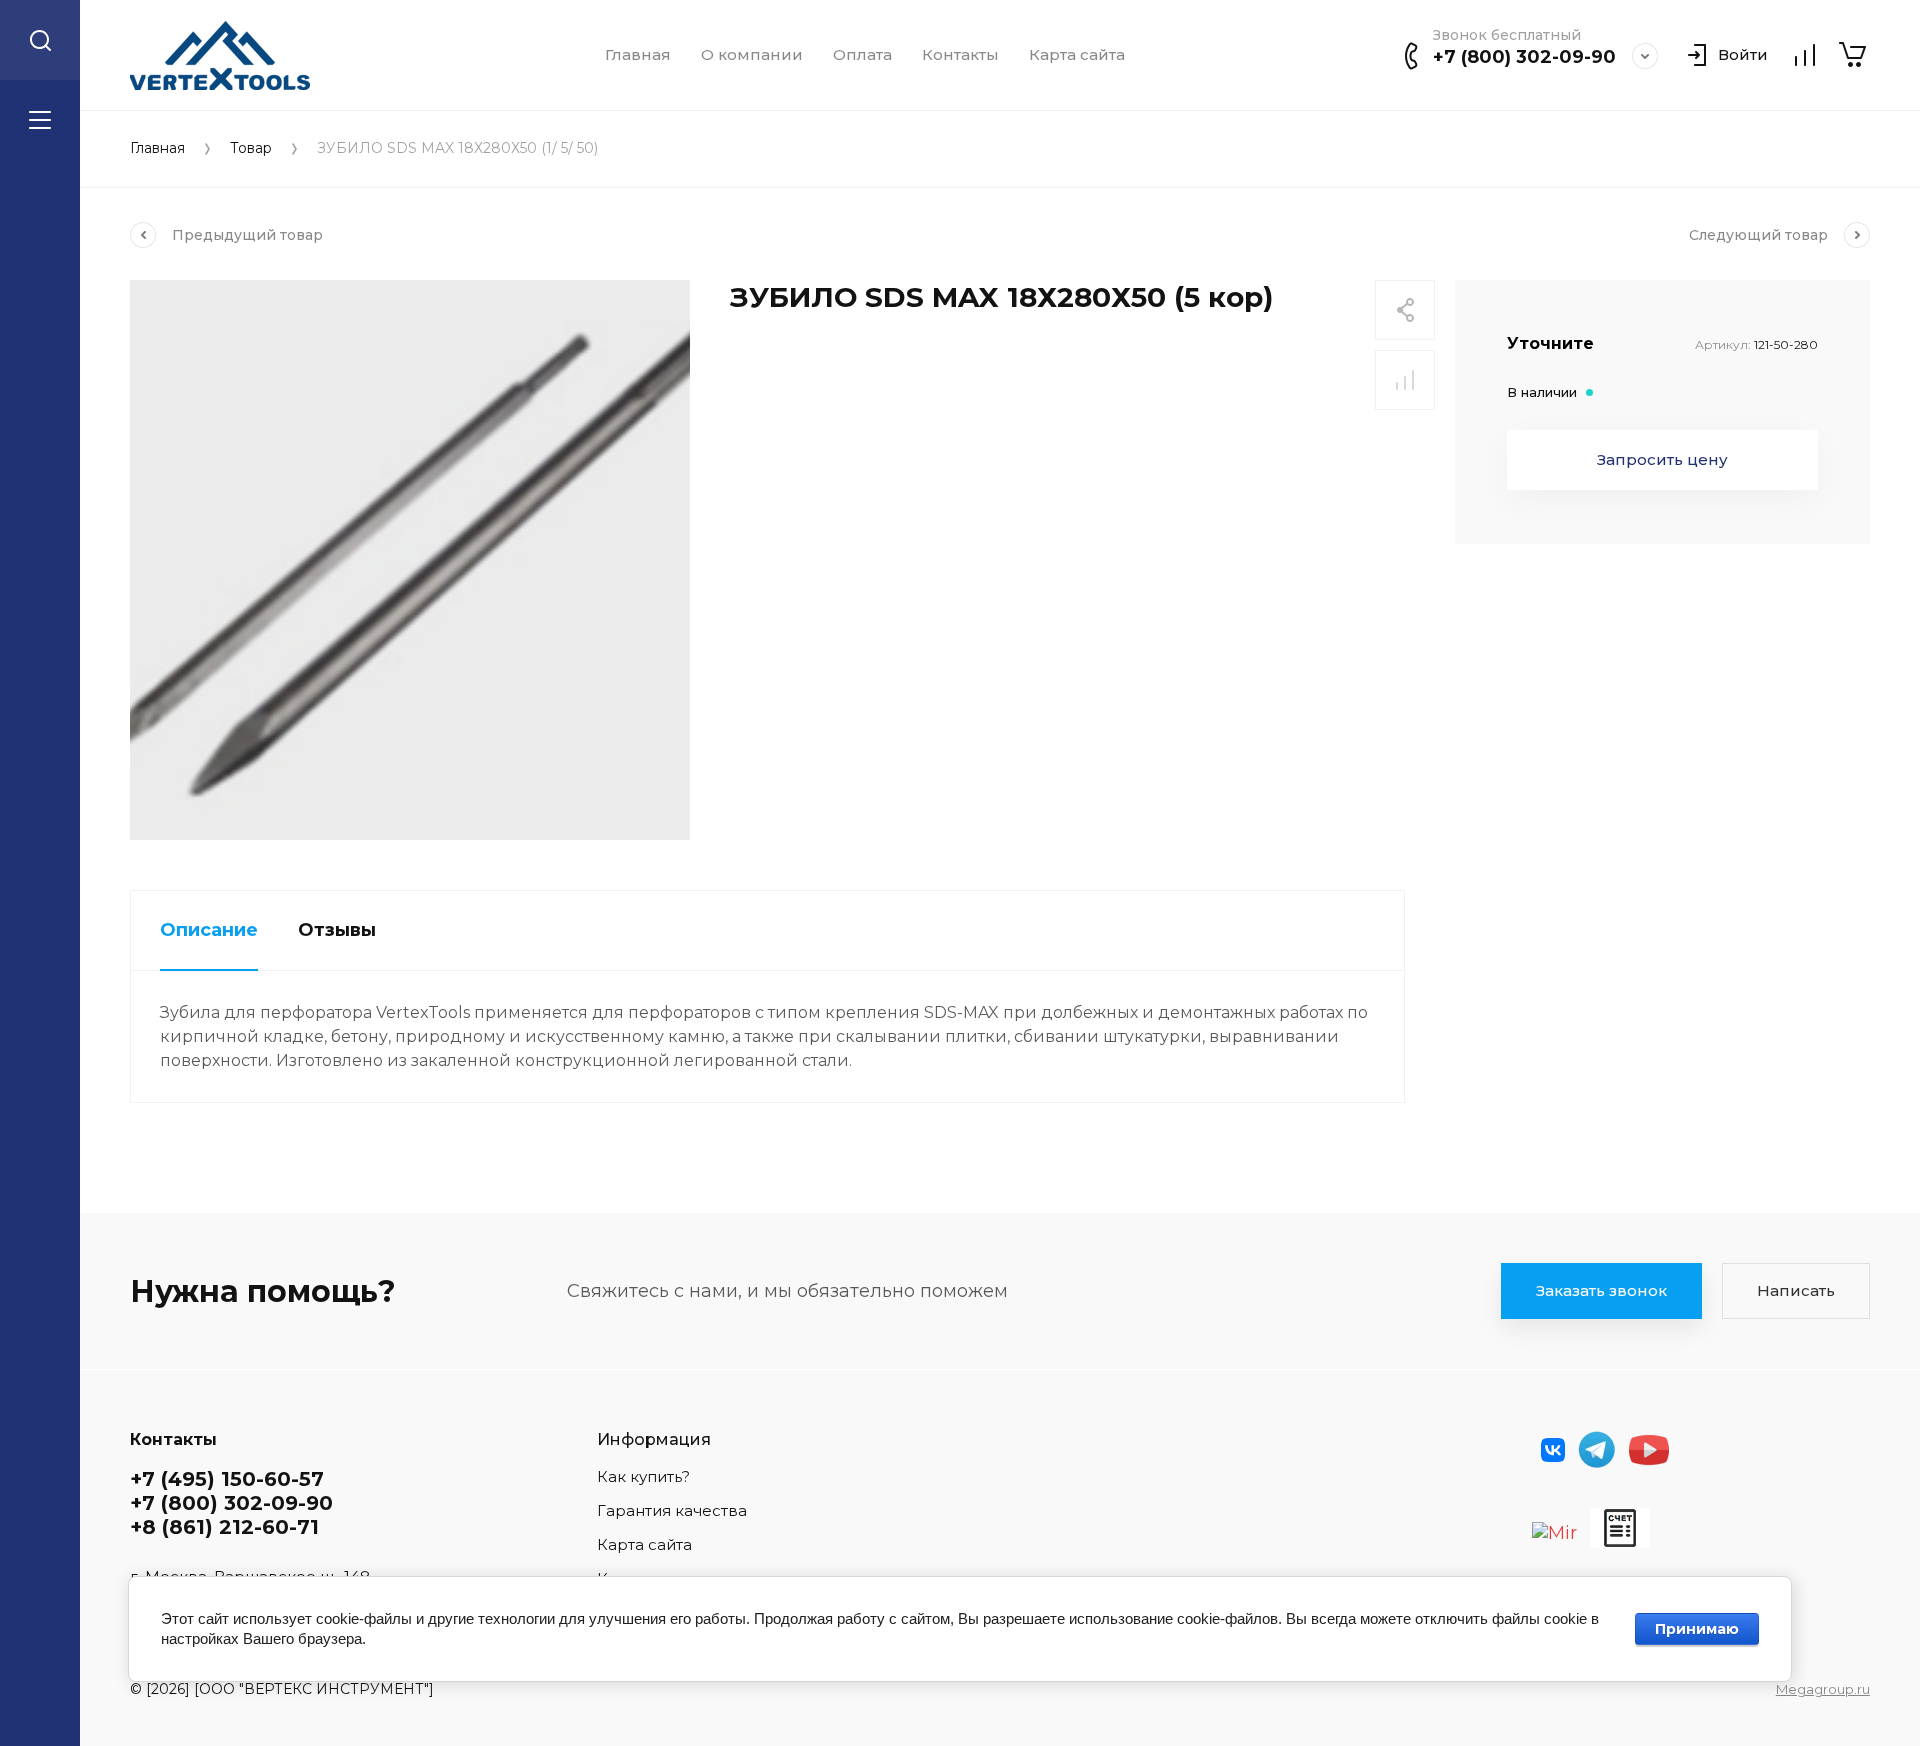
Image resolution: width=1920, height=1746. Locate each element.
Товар (251, 148)
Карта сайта (1077, 55)
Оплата (862, 55)
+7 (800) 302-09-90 (1524, 57)
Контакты (960, 55)
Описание (209, 930)
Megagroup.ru (1823, 1689)
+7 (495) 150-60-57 (227, 1479)
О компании (752, 55)
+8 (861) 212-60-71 (224, 1527)
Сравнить (1405, 380)
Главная (638, 55)
